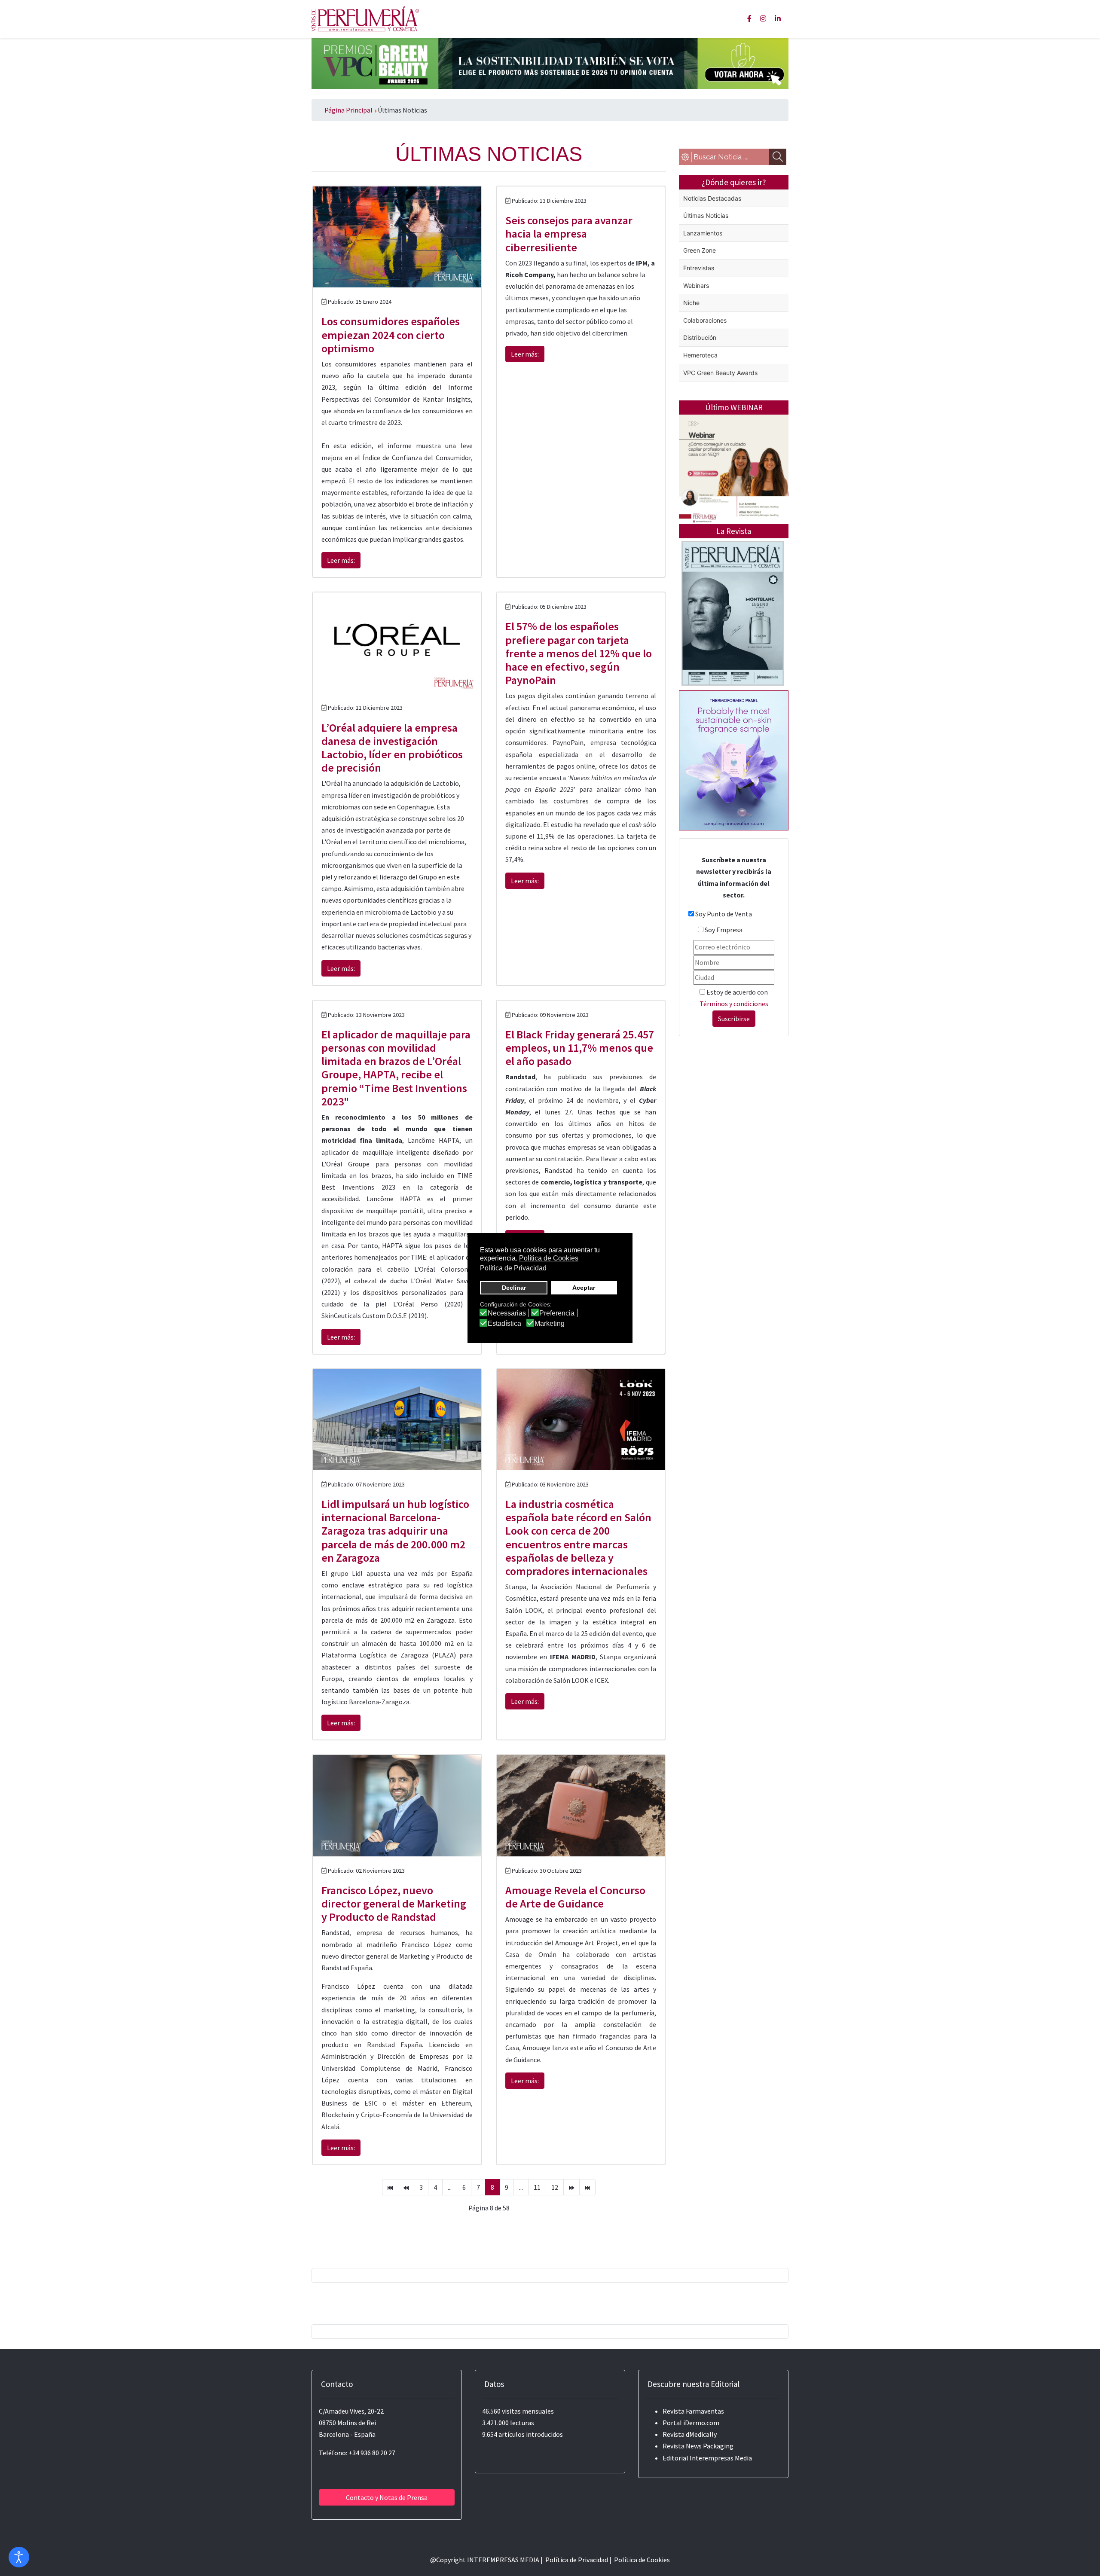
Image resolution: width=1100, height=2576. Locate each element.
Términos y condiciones (734, 1004)
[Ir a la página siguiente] (571, 2187)
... (450, 2187)
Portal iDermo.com (691, 2423)
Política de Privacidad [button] (513, 1268)
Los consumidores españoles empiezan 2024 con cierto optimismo (391, 334)
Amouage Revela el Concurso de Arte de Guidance (575, 1897)
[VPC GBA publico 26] (550, 63)
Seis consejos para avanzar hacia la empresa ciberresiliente (569, 233)
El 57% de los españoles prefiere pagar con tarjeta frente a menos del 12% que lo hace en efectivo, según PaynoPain (579, 653)
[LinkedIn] (778, 18)
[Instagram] (763, 18)
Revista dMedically (690, 2434)
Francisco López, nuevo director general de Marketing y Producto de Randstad (394, 1903)
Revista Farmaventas (693, 2411)
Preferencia (557, 1313)
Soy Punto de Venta (724, 914)
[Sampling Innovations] (734, 760)
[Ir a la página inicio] (390, 2187)
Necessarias (507, 1313)
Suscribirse (734, 1019)
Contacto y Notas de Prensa (387, 2497)
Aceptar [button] (584, 1288)
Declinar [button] (514, 1288)
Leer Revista (733, 647)
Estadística (504, 1324)
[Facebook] (749, 18)
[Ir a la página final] (587, 2187)
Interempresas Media (721, 2458)
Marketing (550, 1324)
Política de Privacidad (577, 2560)
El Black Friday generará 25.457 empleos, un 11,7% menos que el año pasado (580, 1048)
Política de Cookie (640, 2560)
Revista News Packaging (698, 2446)
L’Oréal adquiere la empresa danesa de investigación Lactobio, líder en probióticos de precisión (392, 748)
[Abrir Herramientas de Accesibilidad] (19, 2557)
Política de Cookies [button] (549, 1258)
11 (537, 2187)
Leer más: (341, 560)
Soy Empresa (724, 930)
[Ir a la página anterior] (406, 2187)
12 (555, 2187)
